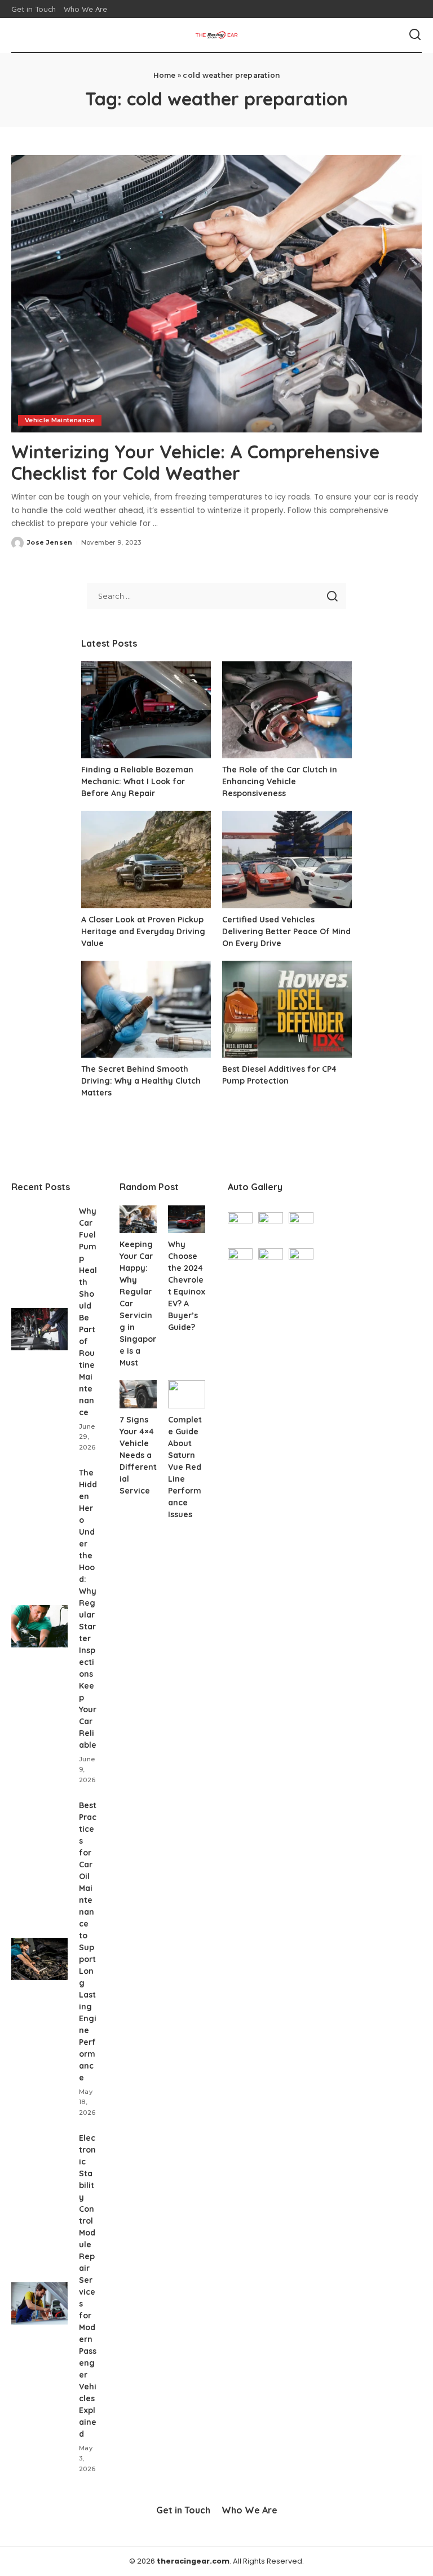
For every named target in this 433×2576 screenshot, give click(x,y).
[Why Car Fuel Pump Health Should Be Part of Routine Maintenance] (39, 1329)
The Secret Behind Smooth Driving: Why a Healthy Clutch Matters (141, 1081)
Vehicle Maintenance (60, 420)
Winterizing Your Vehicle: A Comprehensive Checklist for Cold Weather (195, 462)
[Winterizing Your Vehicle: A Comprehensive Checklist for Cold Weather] (216, 294)
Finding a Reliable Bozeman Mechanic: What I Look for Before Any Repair (137, 781)
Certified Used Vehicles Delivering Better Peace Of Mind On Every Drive (286, 931)
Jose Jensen (50, 542)
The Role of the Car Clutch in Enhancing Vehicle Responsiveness (280, 781)
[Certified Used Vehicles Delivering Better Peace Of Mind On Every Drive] (287, 860)
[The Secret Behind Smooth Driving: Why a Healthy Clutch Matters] (146, 1009)
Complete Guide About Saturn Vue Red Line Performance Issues (185, 1467)
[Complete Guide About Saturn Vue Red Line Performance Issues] (187, 1394)
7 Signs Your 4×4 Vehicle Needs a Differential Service (138, 1455)
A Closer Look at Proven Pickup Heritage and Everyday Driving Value (143, 931)
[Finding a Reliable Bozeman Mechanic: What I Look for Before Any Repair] (146, 710)
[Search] (415, 35)
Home (165, 75)
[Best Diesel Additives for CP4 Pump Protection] (287, 1009)
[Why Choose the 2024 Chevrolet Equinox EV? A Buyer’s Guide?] (187, 1219)
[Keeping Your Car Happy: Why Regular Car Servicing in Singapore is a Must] (138, 1219)
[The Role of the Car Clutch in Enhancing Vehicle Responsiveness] (287, 710)
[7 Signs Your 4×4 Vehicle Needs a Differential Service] (138, 1394)
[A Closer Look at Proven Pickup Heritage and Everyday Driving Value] (146, 860)
